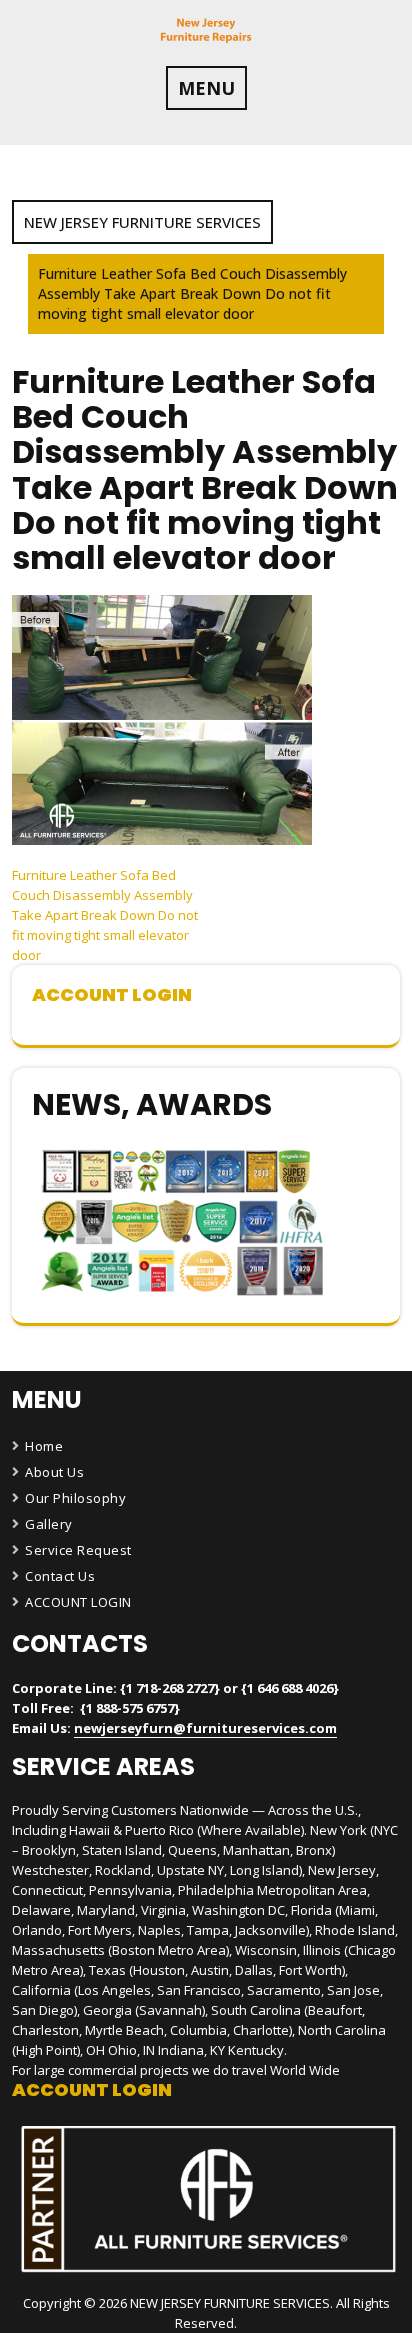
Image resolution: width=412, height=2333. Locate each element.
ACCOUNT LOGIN (78, 1602)
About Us (54, 1472)
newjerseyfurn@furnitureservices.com (205, 1728)
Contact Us (60, 1576)
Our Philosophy (75, 1498)
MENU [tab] (206, 88)
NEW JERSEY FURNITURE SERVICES (142, 222)
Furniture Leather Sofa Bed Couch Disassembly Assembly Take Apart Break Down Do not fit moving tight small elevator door (105, 915)
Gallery (49, 1524)
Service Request (78, 1550)
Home (44, 1446)
